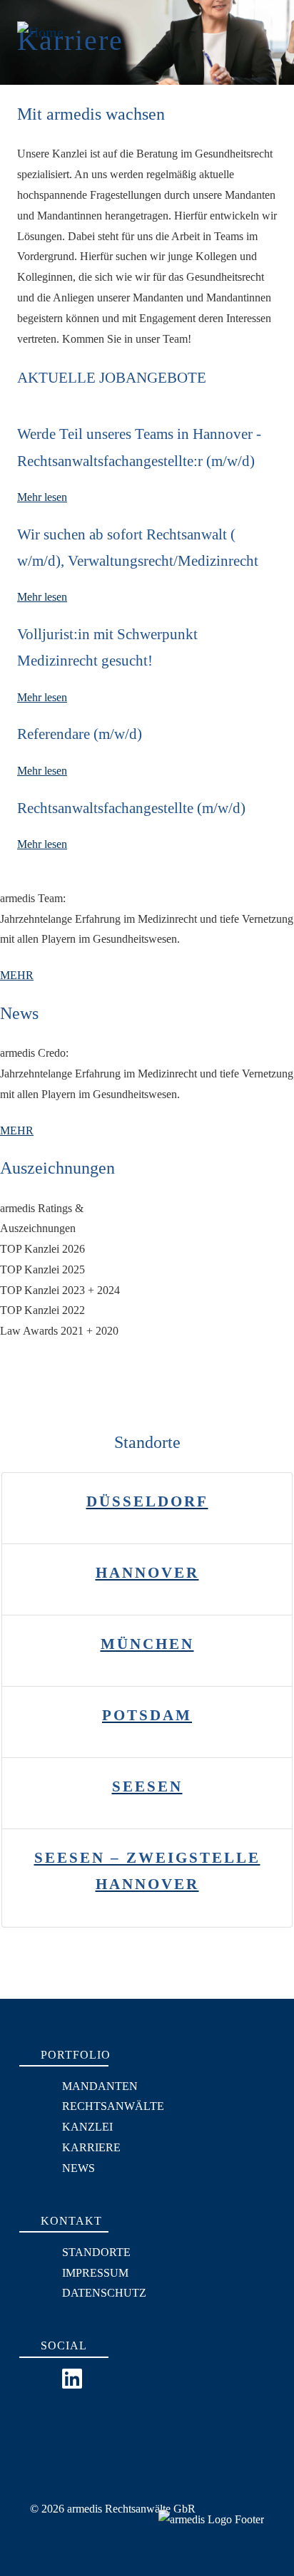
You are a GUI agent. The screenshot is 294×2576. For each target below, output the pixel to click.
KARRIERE (91, 2147)
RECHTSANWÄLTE (113, 2106)
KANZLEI (87, 2127)
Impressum (95, 2273)
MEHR (17, 975)
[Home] (39, 21)
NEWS (78, 2168)
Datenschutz (104, 2293)
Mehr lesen (42, 497)
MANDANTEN (100, 2086)
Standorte (96, 2252)
